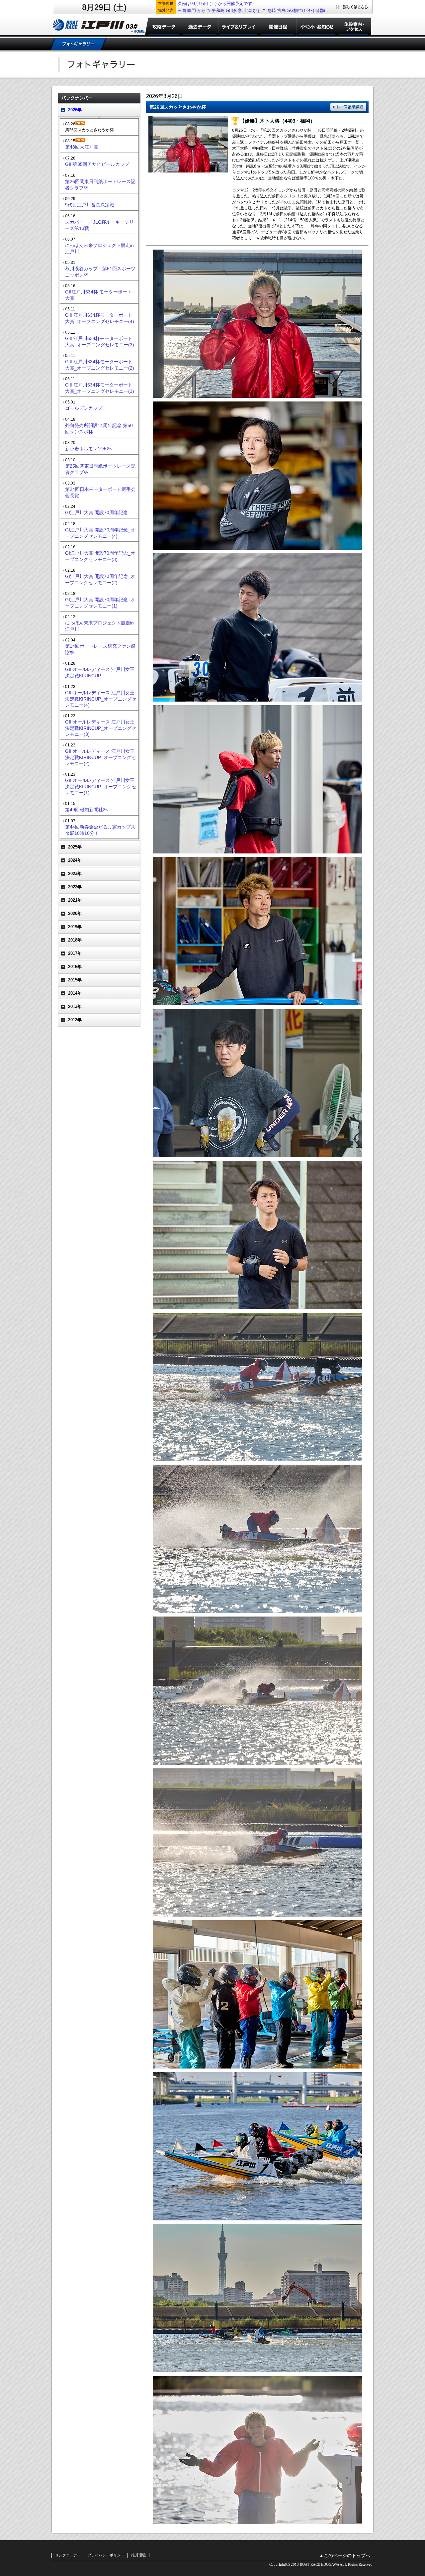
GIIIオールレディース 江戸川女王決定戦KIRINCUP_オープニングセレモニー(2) (101, 757)
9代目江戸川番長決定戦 (90, 205)
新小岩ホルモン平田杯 (88, 449)
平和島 (218, 10)
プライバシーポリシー (106, 2555)
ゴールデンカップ (84, 408)
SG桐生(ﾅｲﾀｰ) (301, 10)
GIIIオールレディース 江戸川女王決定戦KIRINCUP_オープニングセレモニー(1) (101, 786)
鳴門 (192, 10)
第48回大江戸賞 (82, 147)
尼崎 (272, 10)
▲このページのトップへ (345, 2556)
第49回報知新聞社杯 (86, 810)
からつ (204, 10)
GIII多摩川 (236, 10)
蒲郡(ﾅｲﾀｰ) (326, 10)
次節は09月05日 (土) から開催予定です (215, 3)
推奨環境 (138, 2555)
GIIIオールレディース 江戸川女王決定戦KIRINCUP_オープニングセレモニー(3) (101, 728)
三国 (182, 10)
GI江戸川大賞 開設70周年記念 (96, 512)
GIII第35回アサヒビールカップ (97, 164)
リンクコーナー (68, 2555)
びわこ (259, 10)
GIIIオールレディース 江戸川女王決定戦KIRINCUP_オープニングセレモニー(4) (101, 699)
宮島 (282, 10)
